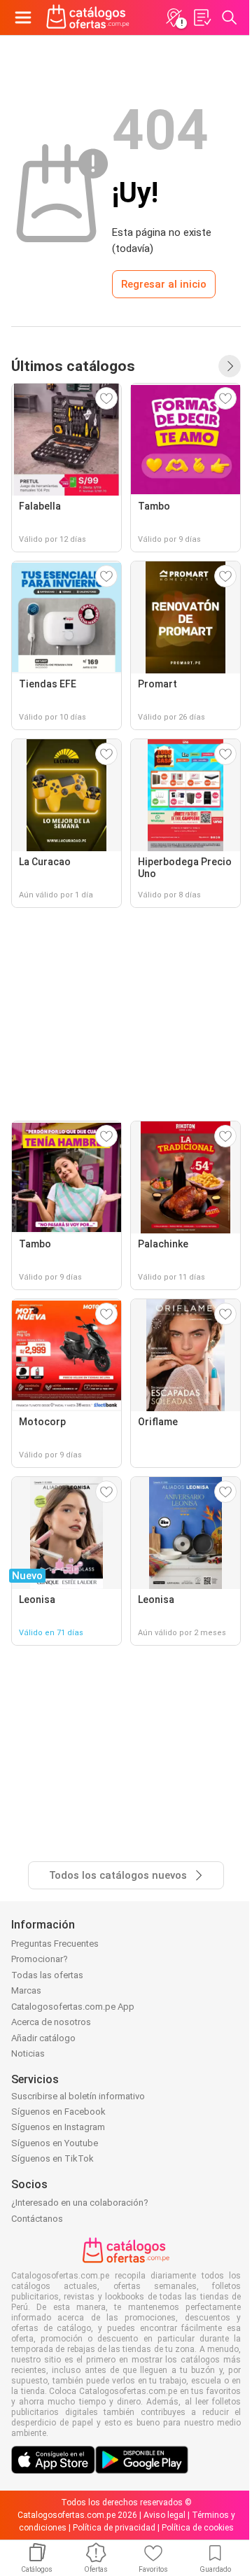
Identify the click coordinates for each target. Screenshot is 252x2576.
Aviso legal (164, 2515)
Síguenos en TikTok (52, 2158)
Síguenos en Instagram (58, 2127)
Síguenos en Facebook (58, 2112)
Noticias (28, 2053)
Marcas (26, 1990)
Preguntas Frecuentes (55, 1944)
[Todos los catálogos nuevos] (230, 366)
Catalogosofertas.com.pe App (73, 2007)
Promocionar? (40, 1959)
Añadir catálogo (43, 2038)
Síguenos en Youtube (55, 2143)
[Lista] (202, 17)
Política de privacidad (114, 2528)
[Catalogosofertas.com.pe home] (88, 17)
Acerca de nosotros (51, 2022)
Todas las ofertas (47, 1975)
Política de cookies (198, 2528)
